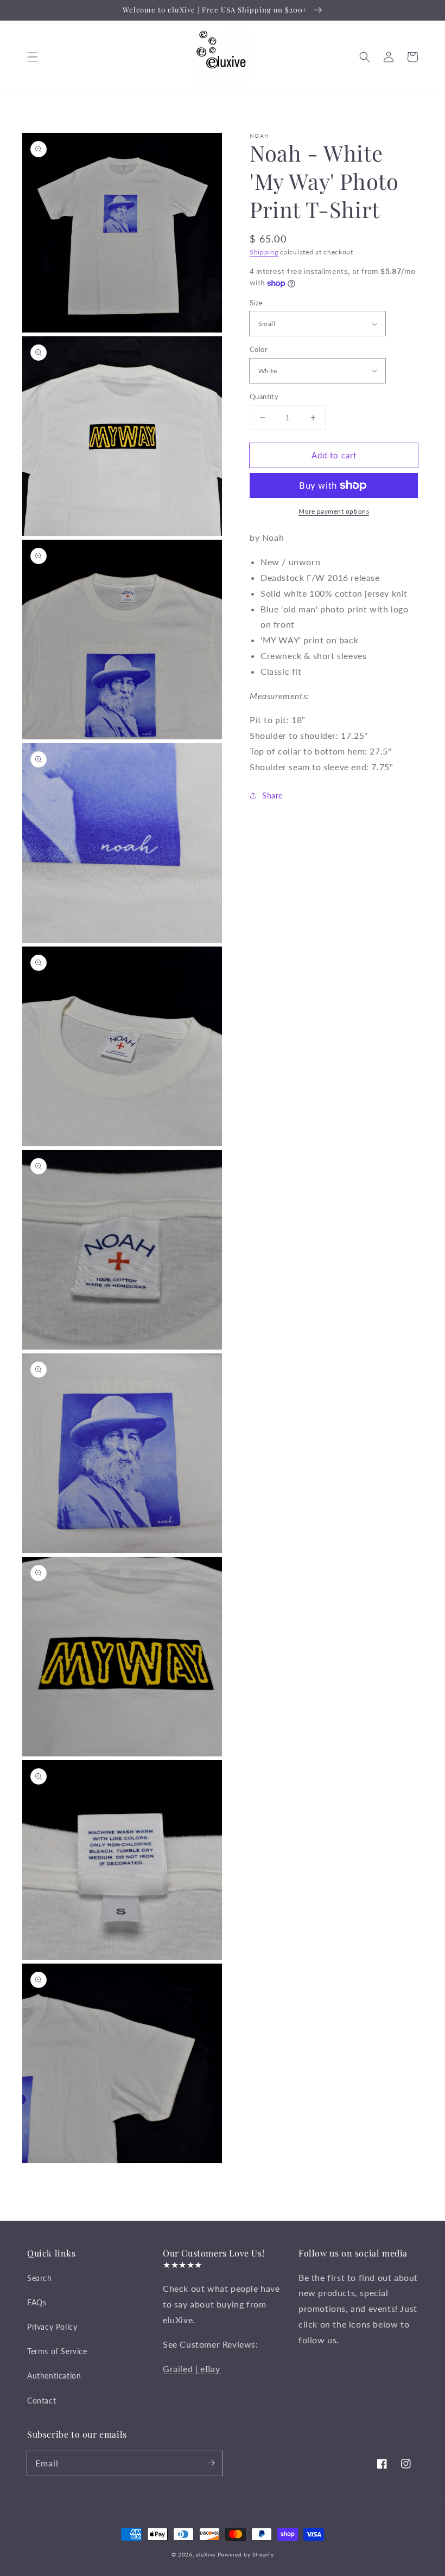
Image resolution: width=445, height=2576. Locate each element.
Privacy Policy (52, 2327)
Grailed (178, 2369)
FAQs (37, 2302)
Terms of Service (57, 2351)
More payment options (334, 511)
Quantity (264, 397)
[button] (33, 57)
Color (259, 349)
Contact (42, 2401)
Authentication (54, 2376)
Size (256, 303)
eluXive (206, 2554)
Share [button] (272, 795)
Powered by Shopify (246, 2554)
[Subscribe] (211, 2463)
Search (40, 2278)
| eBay (208, 2369)
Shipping (264, 252)
